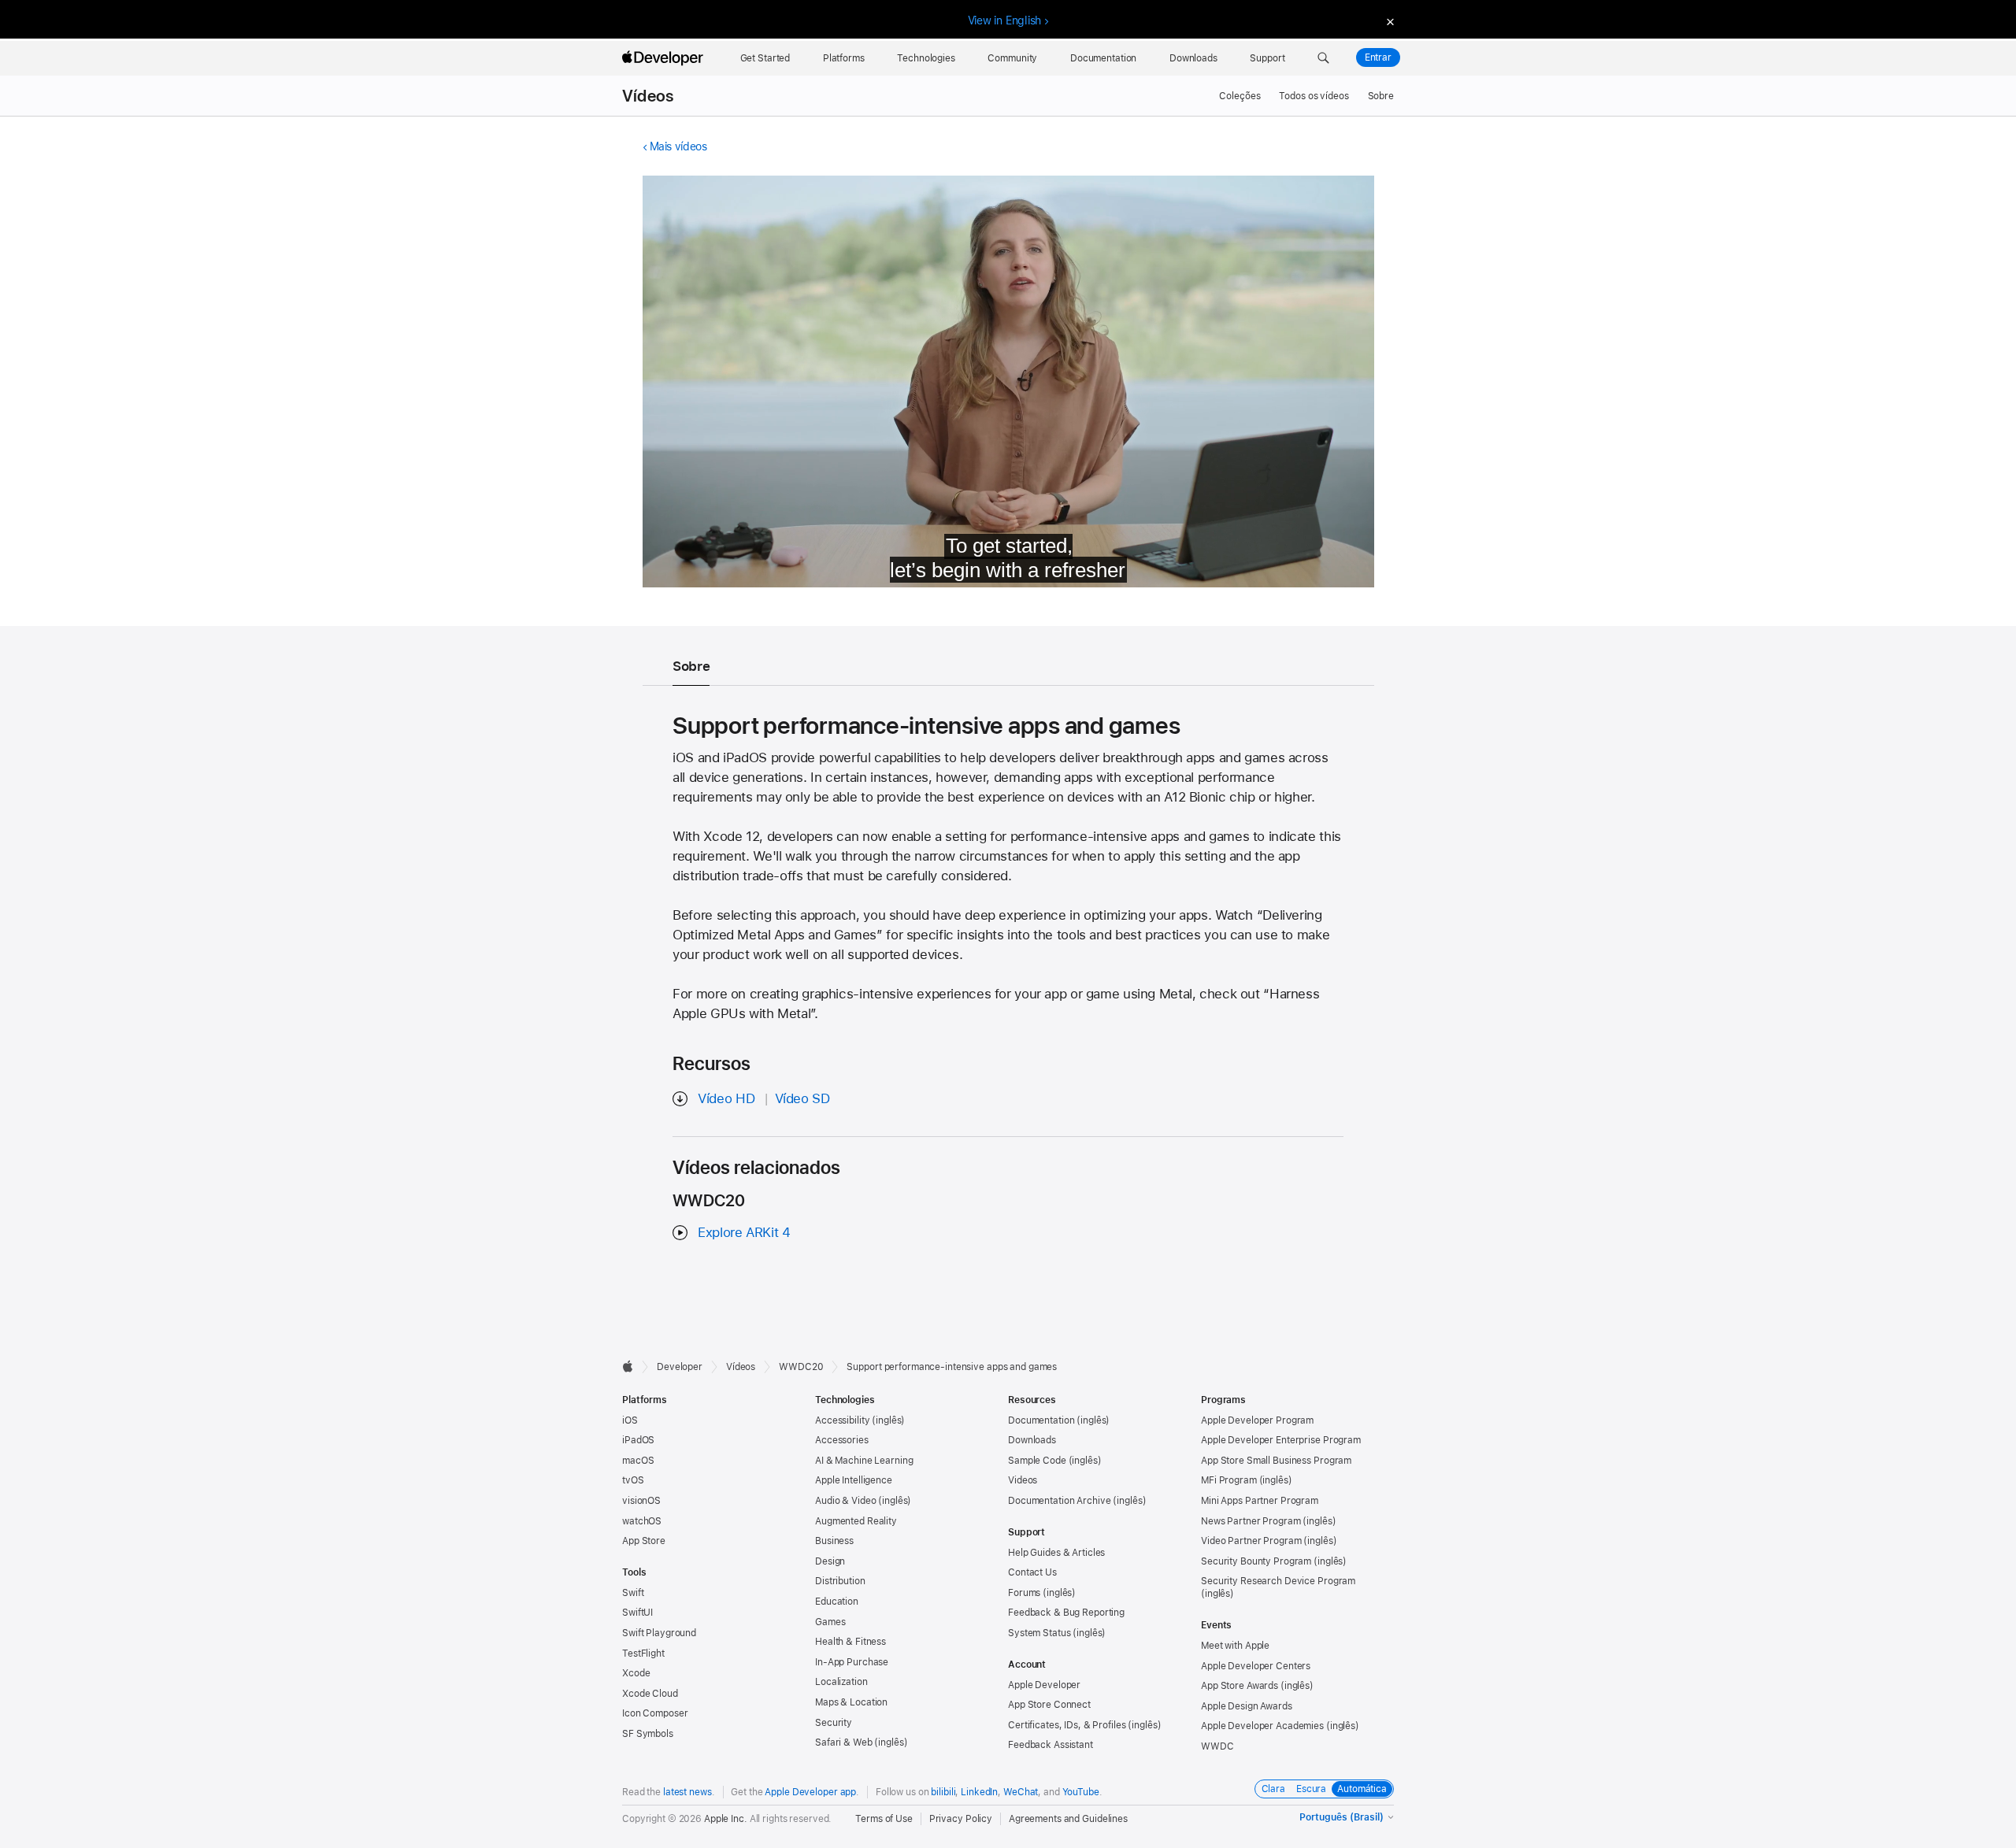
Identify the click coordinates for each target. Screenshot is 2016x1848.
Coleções (1240, 96)
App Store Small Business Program (1276, 1461)
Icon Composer (655, 1713)
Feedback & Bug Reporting (1066, 1613)
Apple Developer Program (1257, 1420)
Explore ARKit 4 (744, 1232)
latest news (687, 1792)
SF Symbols (648, 1734)
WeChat (1021, 1792)
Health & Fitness (850, 1642)
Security (834, 1723)
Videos (1023, 1480)
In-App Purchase (852, 1662)
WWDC (1217, 1746)
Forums (1024, 1593)
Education (837, 1602)
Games (830, 1622)
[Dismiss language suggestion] (1388, 21)
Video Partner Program (1251, 1541)
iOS (630, 1420)
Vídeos (648, 96)
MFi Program (1229, 1480)
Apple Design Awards (1247, 1706)
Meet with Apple (1235, 1646)
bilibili (943, 1792)
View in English (1005, 20)
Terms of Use (884, 1819)
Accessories (842, 1440)
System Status (1039, 1633)
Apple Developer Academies (1262, 1726)
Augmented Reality (856, 1521)
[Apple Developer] (665, 58)
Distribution (840, 1581)
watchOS (642, 1521)
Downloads (1032, 1440)
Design (830, 1561)
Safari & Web (844, 1742)
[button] (1323, 58)
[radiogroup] (1325, 1789)
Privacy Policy (961, 1819)
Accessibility (842, 1420)
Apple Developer (1044, 1685)
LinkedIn (979, 1792)
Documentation (1041, 1420)
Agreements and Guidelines (1068, 1819)
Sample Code (1037, 1461)
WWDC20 (801, 1367)
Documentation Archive (1059, 1501)
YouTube (1081, 1792)
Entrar (1378, 57)
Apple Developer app (810, 1792)
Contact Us (1032, 1572)
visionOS (641, 1501)
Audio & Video (845, 1501)
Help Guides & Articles (1056, 1553)
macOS (638, 1461)
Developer (680, 1367)
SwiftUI (637, 1613)
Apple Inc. (726, 1819)
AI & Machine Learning (864, 1461)
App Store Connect (1049, 1705)
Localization (841, 1682)
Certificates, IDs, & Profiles (1067, 1725)
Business (834, 1541)
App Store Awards (1240, 1686)
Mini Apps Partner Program (1260, 1501)
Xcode (636, 1673)
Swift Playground (659, 1633)
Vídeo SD (802, 1098)
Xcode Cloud (650, 1694)
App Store (644, 1541)
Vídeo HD (726, 1098)
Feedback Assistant (1051, 1745)
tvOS (633, 1480)
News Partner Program (1251, 1521)
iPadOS (638, 1440)
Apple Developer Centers (1256, 1666)
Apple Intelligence (854, 1480)
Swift (633, 1593)
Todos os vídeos (1314, 96)
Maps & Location (851, 1702)
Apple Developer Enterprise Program (1281, 1440)
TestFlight (643, 1654)
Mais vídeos (678, 146)
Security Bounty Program (1256, 1561)
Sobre (1381, 96)
